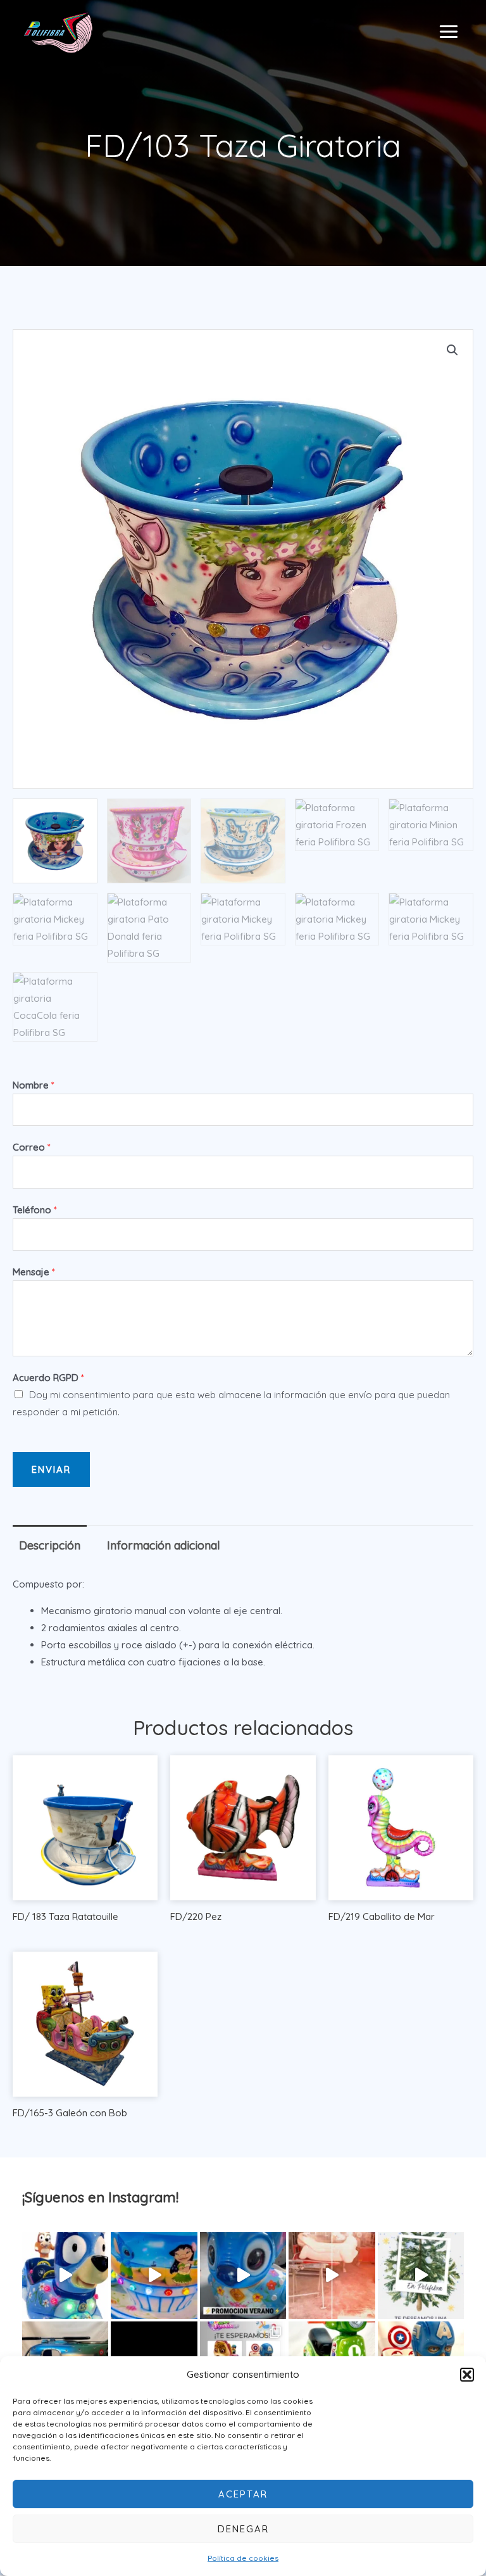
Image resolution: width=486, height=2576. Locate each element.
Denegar (243, 2529)
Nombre (34, 1085)
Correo (32, 1147)
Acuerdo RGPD (48, 1378)
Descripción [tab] (50, 1545)
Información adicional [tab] (164, 1545)
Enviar (51, 1469)
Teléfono (35, 1210)
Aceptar (243, 2494)
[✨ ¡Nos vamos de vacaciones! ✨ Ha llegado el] (154, 2275)
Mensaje (34, 1272)
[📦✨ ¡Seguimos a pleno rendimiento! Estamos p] (332, 2275)
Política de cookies (243, 2558)
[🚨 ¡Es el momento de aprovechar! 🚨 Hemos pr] (243, 2275)
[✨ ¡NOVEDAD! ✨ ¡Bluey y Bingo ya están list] (65, 2275)
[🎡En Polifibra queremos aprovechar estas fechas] (421, 2275)
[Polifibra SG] (58, 32)
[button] (467, 2375)
